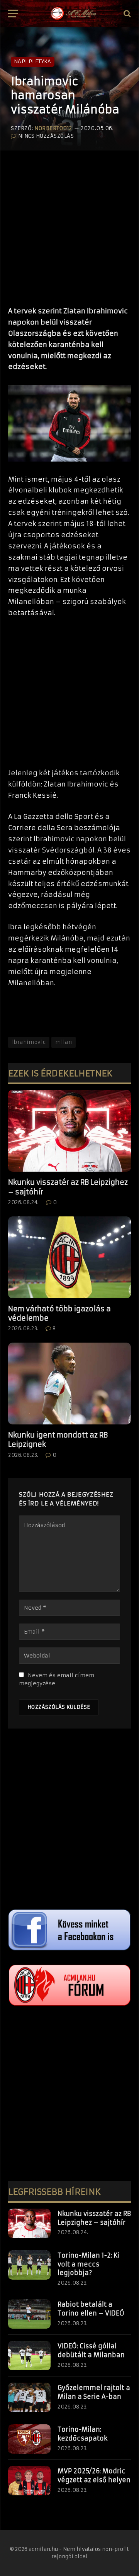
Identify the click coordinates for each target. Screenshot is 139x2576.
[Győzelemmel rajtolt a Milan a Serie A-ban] (29, 2397)
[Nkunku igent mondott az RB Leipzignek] (69, 1384)
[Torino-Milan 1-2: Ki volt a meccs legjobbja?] (29, 2265)
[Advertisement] (69, 225)
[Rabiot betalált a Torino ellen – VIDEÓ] (29, 2314)
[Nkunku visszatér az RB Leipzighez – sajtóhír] (69, 1131)
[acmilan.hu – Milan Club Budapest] (73, 14)
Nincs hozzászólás (46, 136)
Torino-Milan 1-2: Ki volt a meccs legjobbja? (89, 2264)
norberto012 (53, 128)
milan (64, 1042)
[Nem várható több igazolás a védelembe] (69, 1257)
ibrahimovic (29, 1042)
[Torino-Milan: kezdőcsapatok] (29, 2439)
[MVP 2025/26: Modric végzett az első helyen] (29, 2481)
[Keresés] (126, 14)
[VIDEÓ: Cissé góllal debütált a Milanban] (29, 2356)
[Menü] (13, 14)
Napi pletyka (33, 62)
